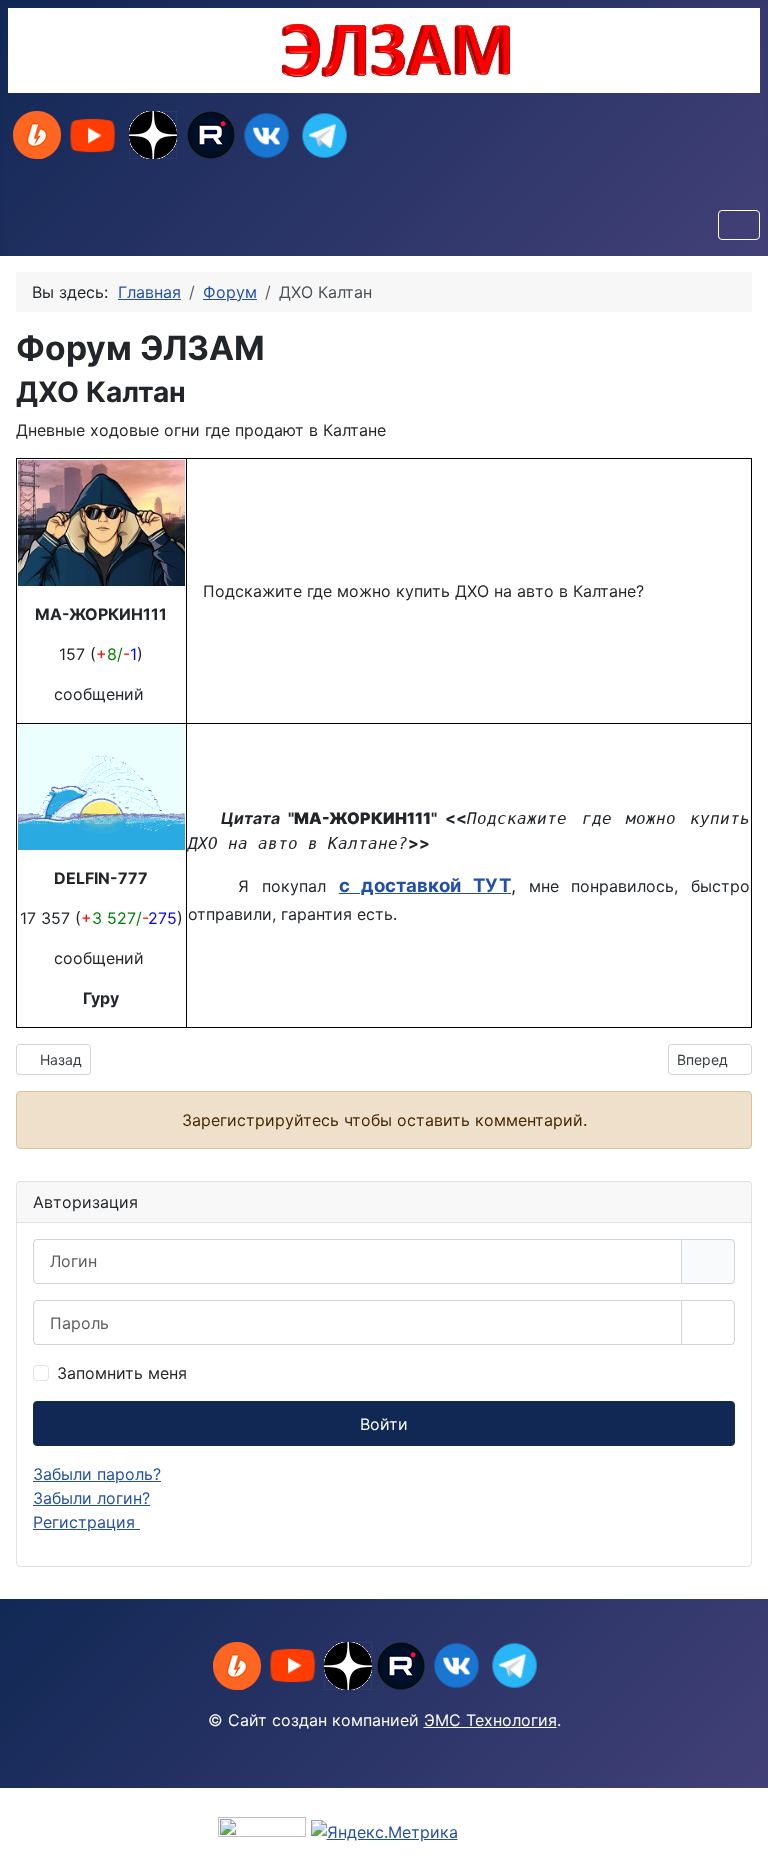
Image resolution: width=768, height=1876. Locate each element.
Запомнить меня (122, 1373)
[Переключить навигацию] (739, 225)
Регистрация (86, 1522)
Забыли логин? (91, 1498)
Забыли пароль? (97, 1474)
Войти (384, 1424)
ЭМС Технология (490, 1720)
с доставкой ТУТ (425, 885)
